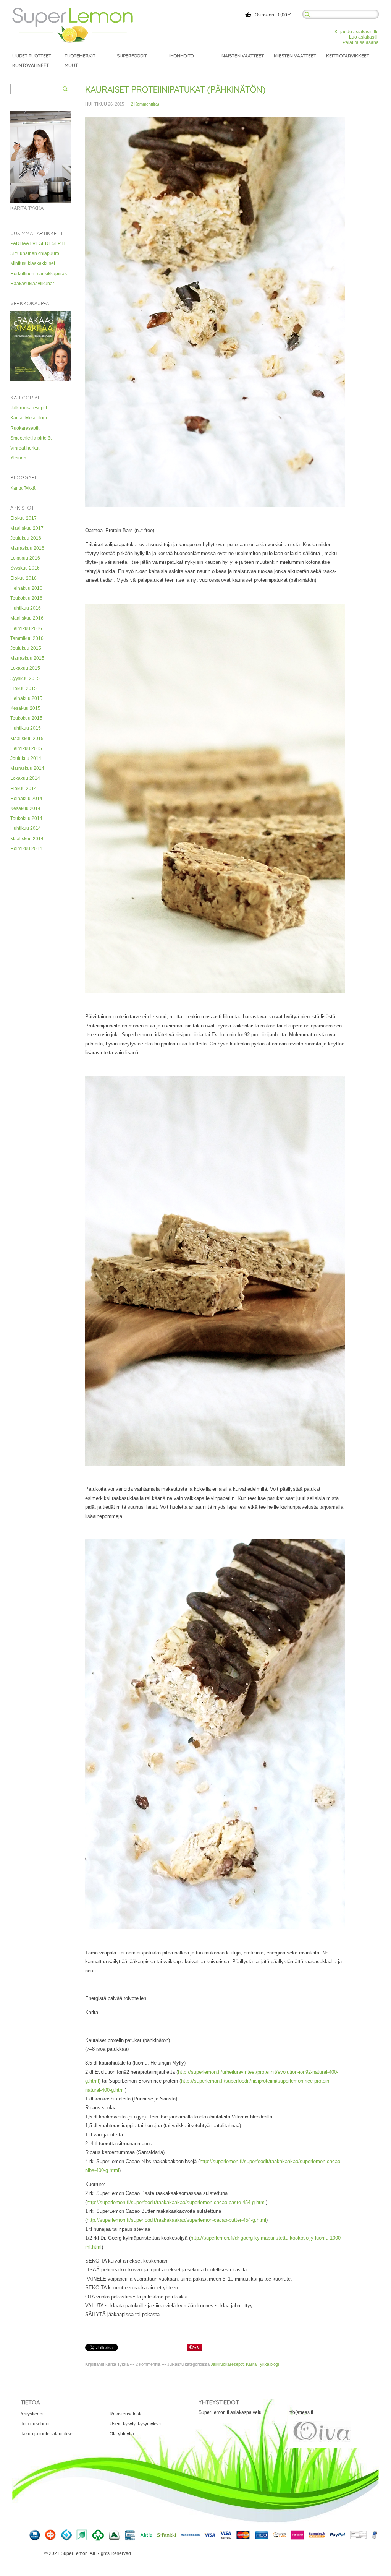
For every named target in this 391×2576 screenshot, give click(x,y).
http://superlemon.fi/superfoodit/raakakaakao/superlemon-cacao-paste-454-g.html (176, 2202)
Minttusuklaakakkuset (33, 263)
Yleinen (18, 458)
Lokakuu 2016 (25, 558)
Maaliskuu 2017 (27, 528)
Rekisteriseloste (126, 2414)
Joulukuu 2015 (26, 648)
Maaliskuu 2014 (27, 839)
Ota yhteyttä (122, 2434)
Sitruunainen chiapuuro (35, 253)
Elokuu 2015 (23, 688)
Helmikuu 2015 (26, 748)
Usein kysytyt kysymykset (136, 2424)
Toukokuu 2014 (26, 818)
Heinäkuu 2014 (26, 799)
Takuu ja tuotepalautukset (47, 2434)
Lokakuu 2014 (25, 778)
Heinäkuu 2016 (26, 588)
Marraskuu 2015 (27, 658)
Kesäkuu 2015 (25, 708)
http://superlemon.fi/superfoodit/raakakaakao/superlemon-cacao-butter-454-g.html (176, 2220)
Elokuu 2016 (23, 578)
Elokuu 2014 (23, 789)
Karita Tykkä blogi (29, 418)
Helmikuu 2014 (26, 849)
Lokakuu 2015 (25, 668)
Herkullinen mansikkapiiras (39, 274)
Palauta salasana (361, 42)
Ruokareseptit (25, 428)
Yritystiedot (32, 2414)
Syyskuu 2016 (25, 568)
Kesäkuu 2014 (25, 808)
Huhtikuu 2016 (26, 608)
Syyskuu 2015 (25, 678)
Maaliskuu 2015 (27, 739)
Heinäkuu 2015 (26, 698)
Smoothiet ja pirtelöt (31, 438)
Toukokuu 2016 (26, 598)
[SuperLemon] (73, 10)
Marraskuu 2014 (27, 768)
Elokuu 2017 (23, 518)
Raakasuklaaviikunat (32, 284)
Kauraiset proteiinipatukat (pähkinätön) (175, 89)
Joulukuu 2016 (26, 538)
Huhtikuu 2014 (26, 828)
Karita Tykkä (23, 488)
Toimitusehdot (35, 2424)
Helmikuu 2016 (26, 628)
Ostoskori (264, 15)
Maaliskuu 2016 (27, 618)
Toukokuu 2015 (26, 718)
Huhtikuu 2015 (26, 728)
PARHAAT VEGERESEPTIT (39, 243)
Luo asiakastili (364, 37)
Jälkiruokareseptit (29, 408)
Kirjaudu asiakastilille (357, 32)
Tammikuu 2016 (27, 638)
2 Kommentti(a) (145, 104)
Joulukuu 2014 (26, 758)
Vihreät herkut (25, 448)
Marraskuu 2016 (27, 548)
